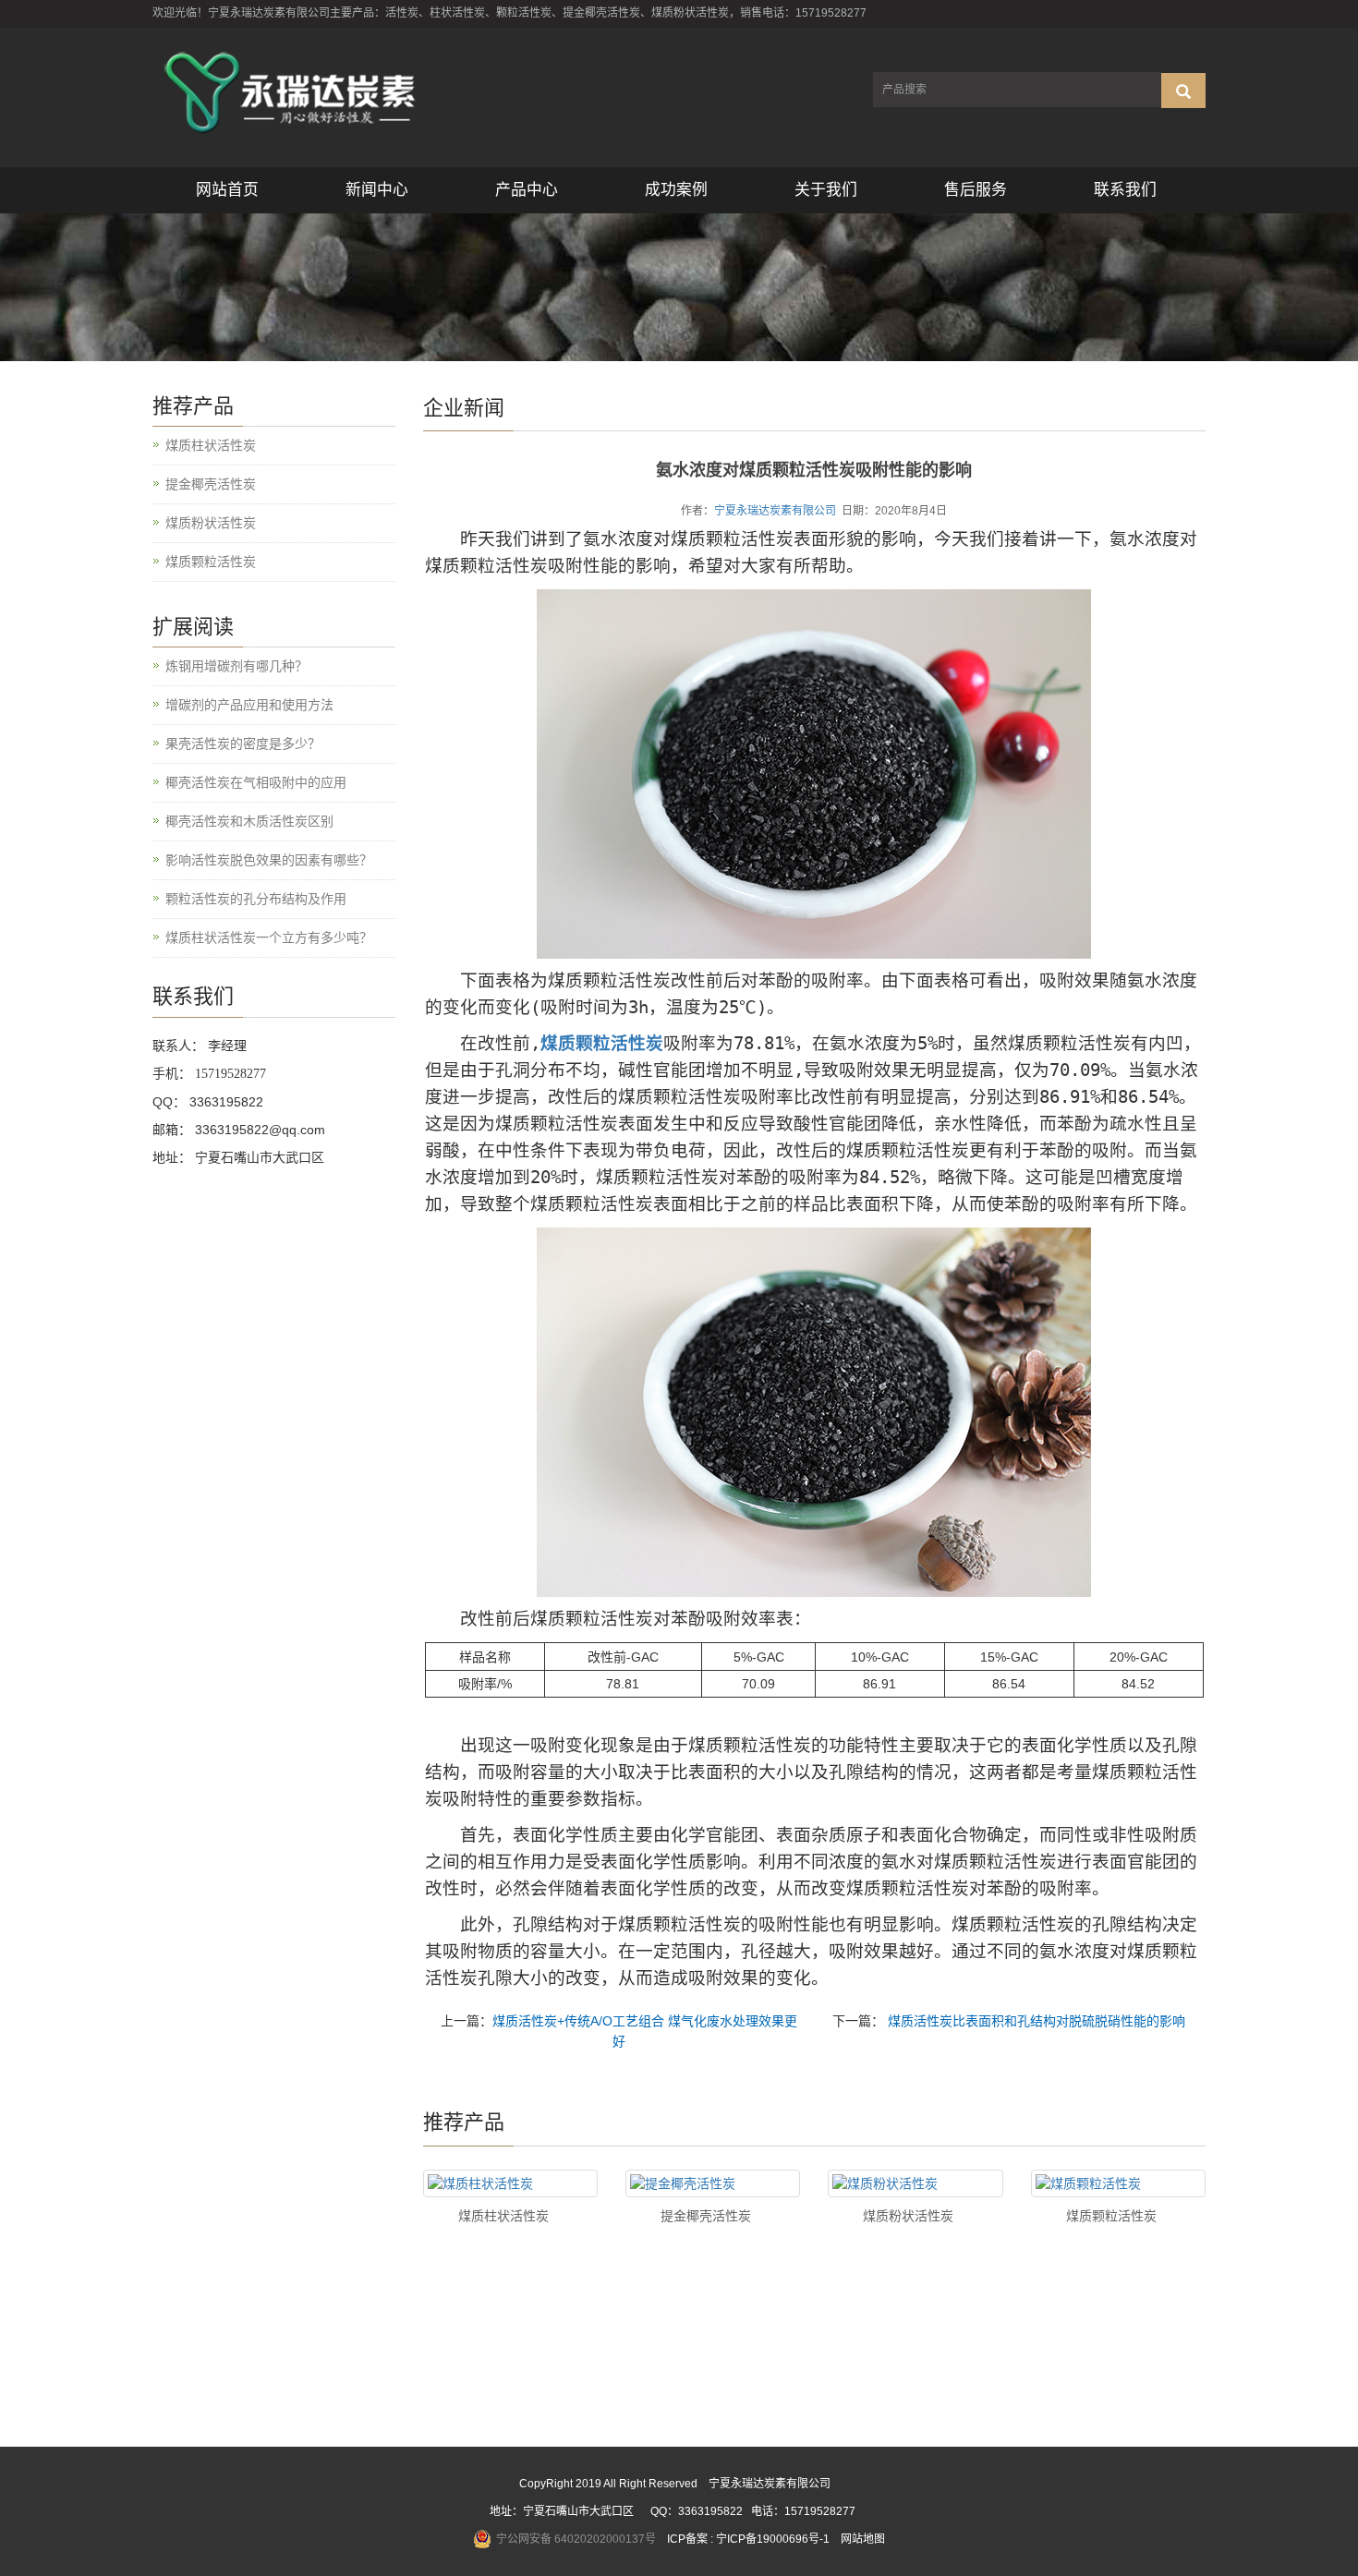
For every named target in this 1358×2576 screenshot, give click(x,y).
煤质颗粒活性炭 (1111, 2216)
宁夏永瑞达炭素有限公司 (775, 511)
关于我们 (826, 190)
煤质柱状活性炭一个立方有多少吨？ (269, 937)
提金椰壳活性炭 (706, 2216)
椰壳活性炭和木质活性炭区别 (249, 821)
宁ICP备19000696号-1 (773, 2539)
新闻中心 (377, 190)
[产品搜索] (1183, 91)
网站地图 (863, 2539)
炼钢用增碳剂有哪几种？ (236, 666)
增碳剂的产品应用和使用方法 (249, 705)
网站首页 (227, 190)
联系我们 (1125, 190)
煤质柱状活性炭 (503, 2216)
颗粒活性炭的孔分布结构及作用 (256, 899)
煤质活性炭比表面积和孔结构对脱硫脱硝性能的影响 (1035, 2021)
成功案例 (676, 190)
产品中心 (527, 190)
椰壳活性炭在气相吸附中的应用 (256, 782)
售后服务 (976, 190)
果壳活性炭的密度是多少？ (243, 744)
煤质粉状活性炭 (908, 2216)
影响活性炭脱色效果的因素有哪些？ (269, 860)
